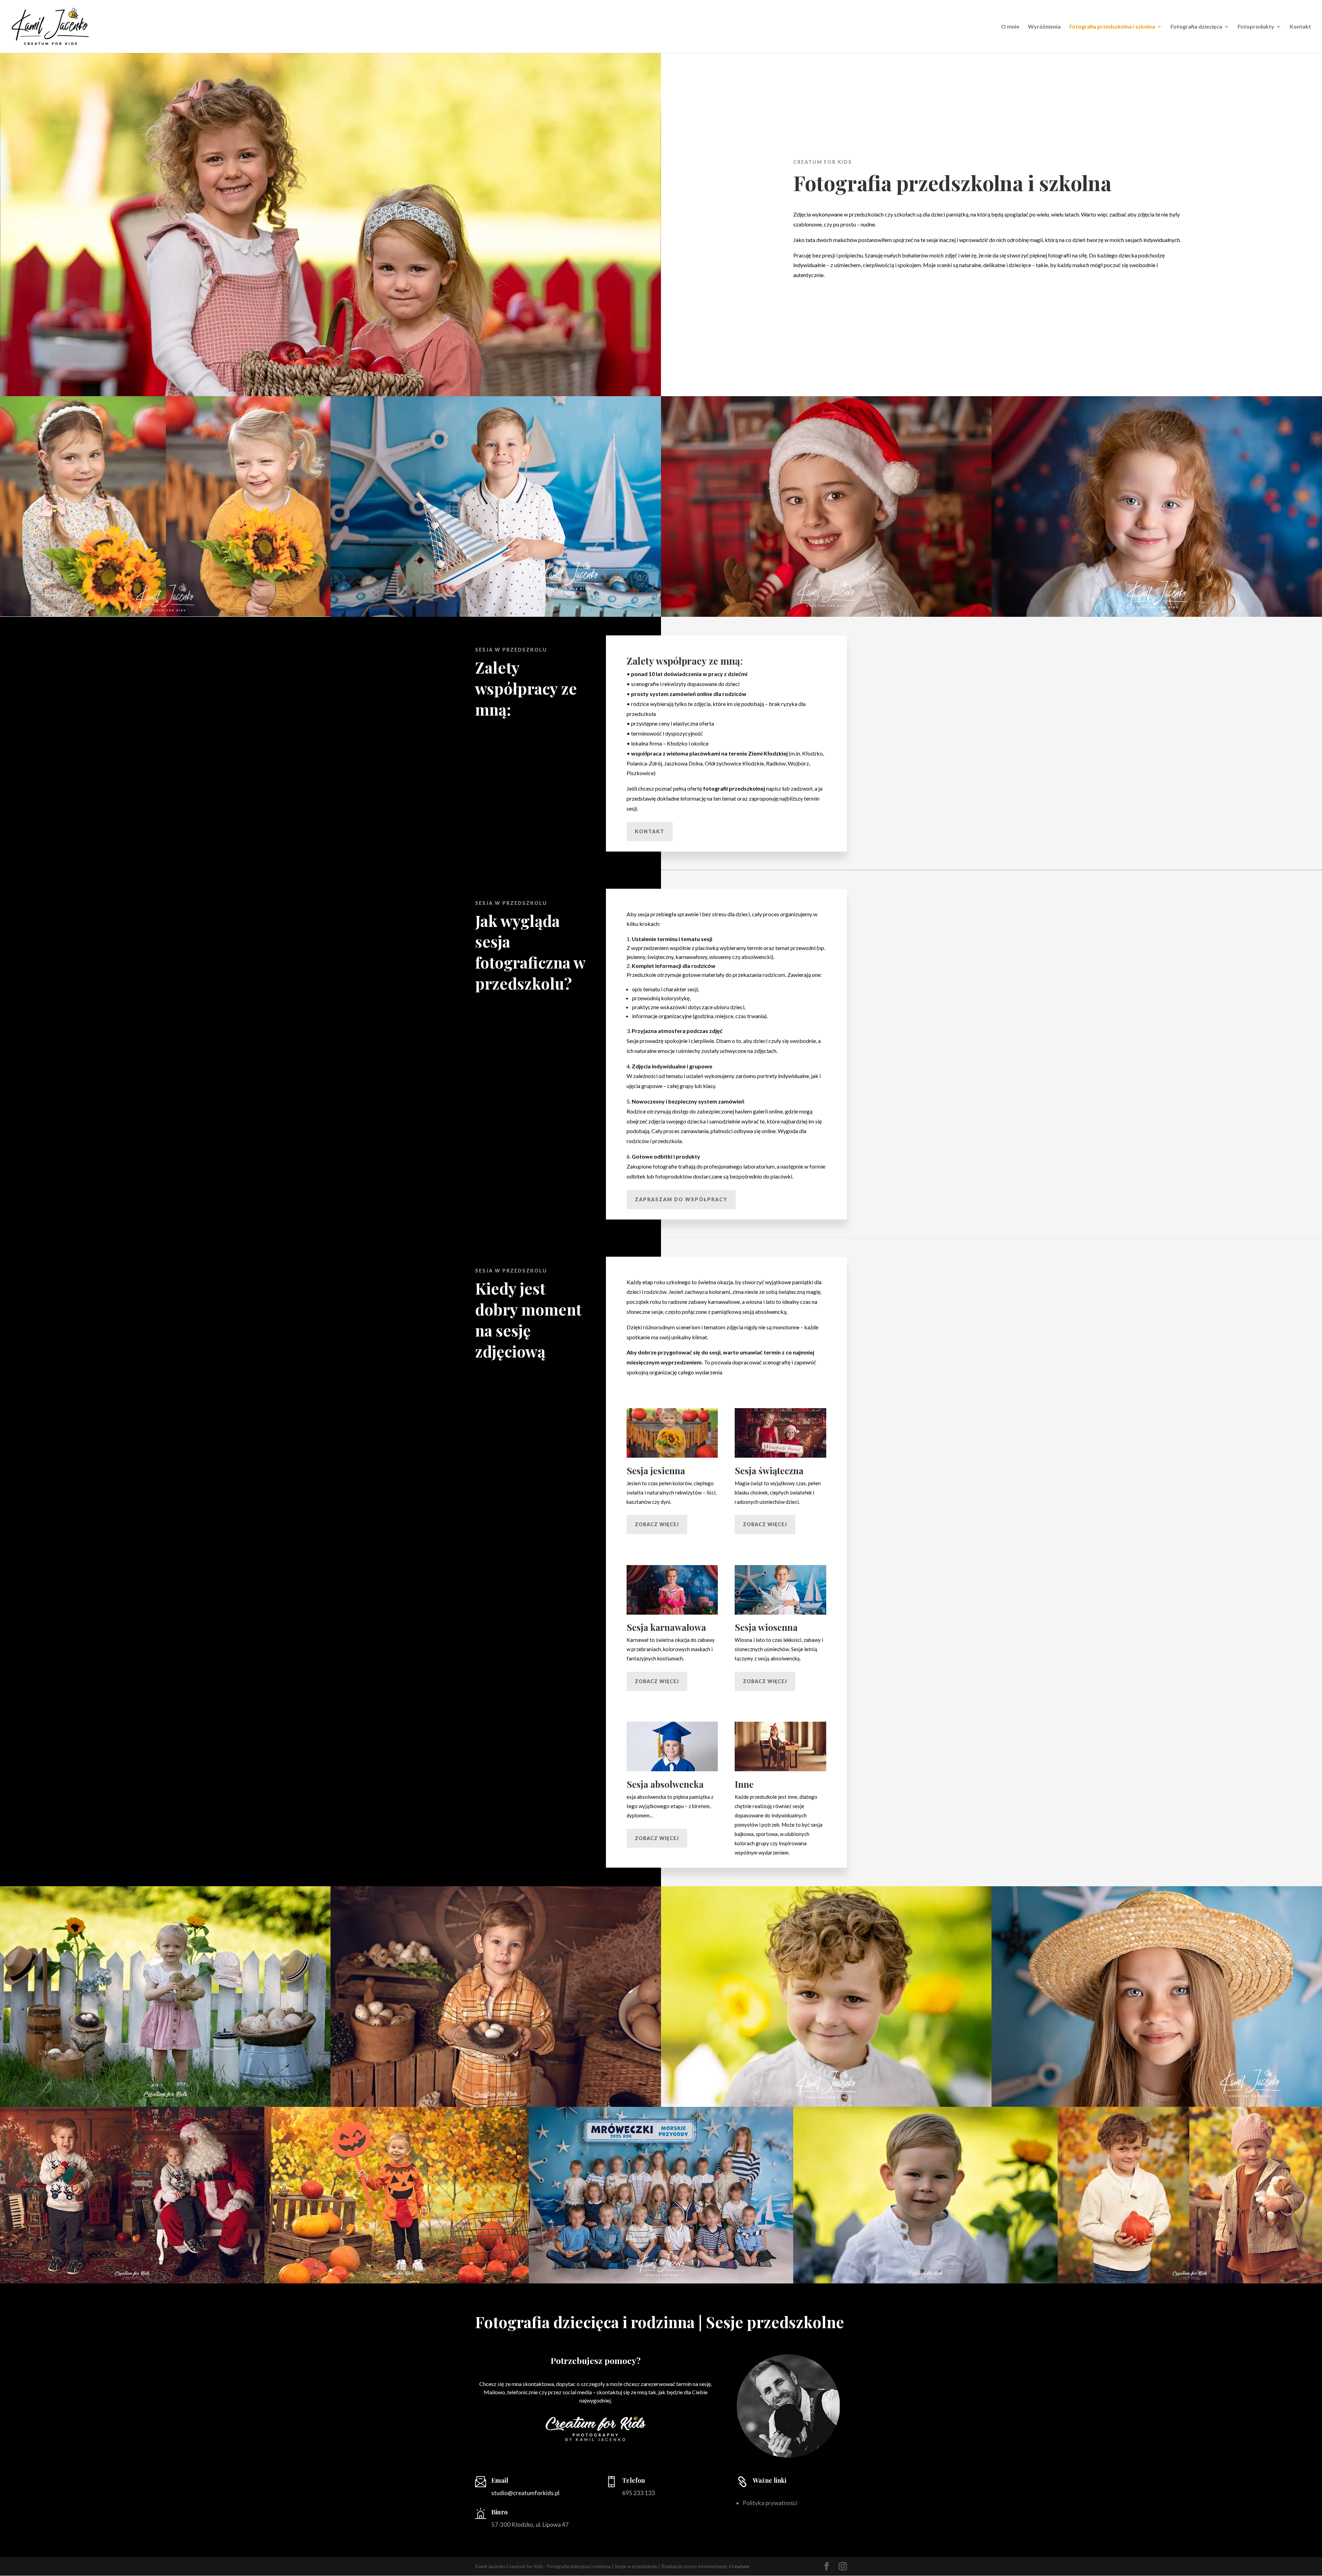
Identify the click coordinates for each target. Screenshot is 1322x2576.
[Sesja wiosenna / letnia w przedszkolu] (826, 2105)
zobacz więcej (657, 1524)
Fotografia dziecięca (1196, 27)
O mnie (1010, 27)
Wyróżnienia (1044, 27)
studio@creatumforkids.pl (525, 2493)
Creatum (739, 2566)
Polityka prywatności (770, 2503)
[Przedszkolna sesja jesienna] (165, 615)
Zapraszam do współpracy (681, 1199)
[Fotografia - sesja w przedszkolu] (496, 615)
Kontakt (1300, 27)
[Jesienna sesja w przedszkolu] (1190, 2282)
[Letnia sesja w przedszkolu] (165, 2105)
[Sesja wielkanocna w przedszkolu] (496, 2105)
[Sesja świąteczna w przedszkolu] (826, 615)
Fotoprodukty (1256, 27)
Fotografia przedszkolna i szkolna (1112, 27)
